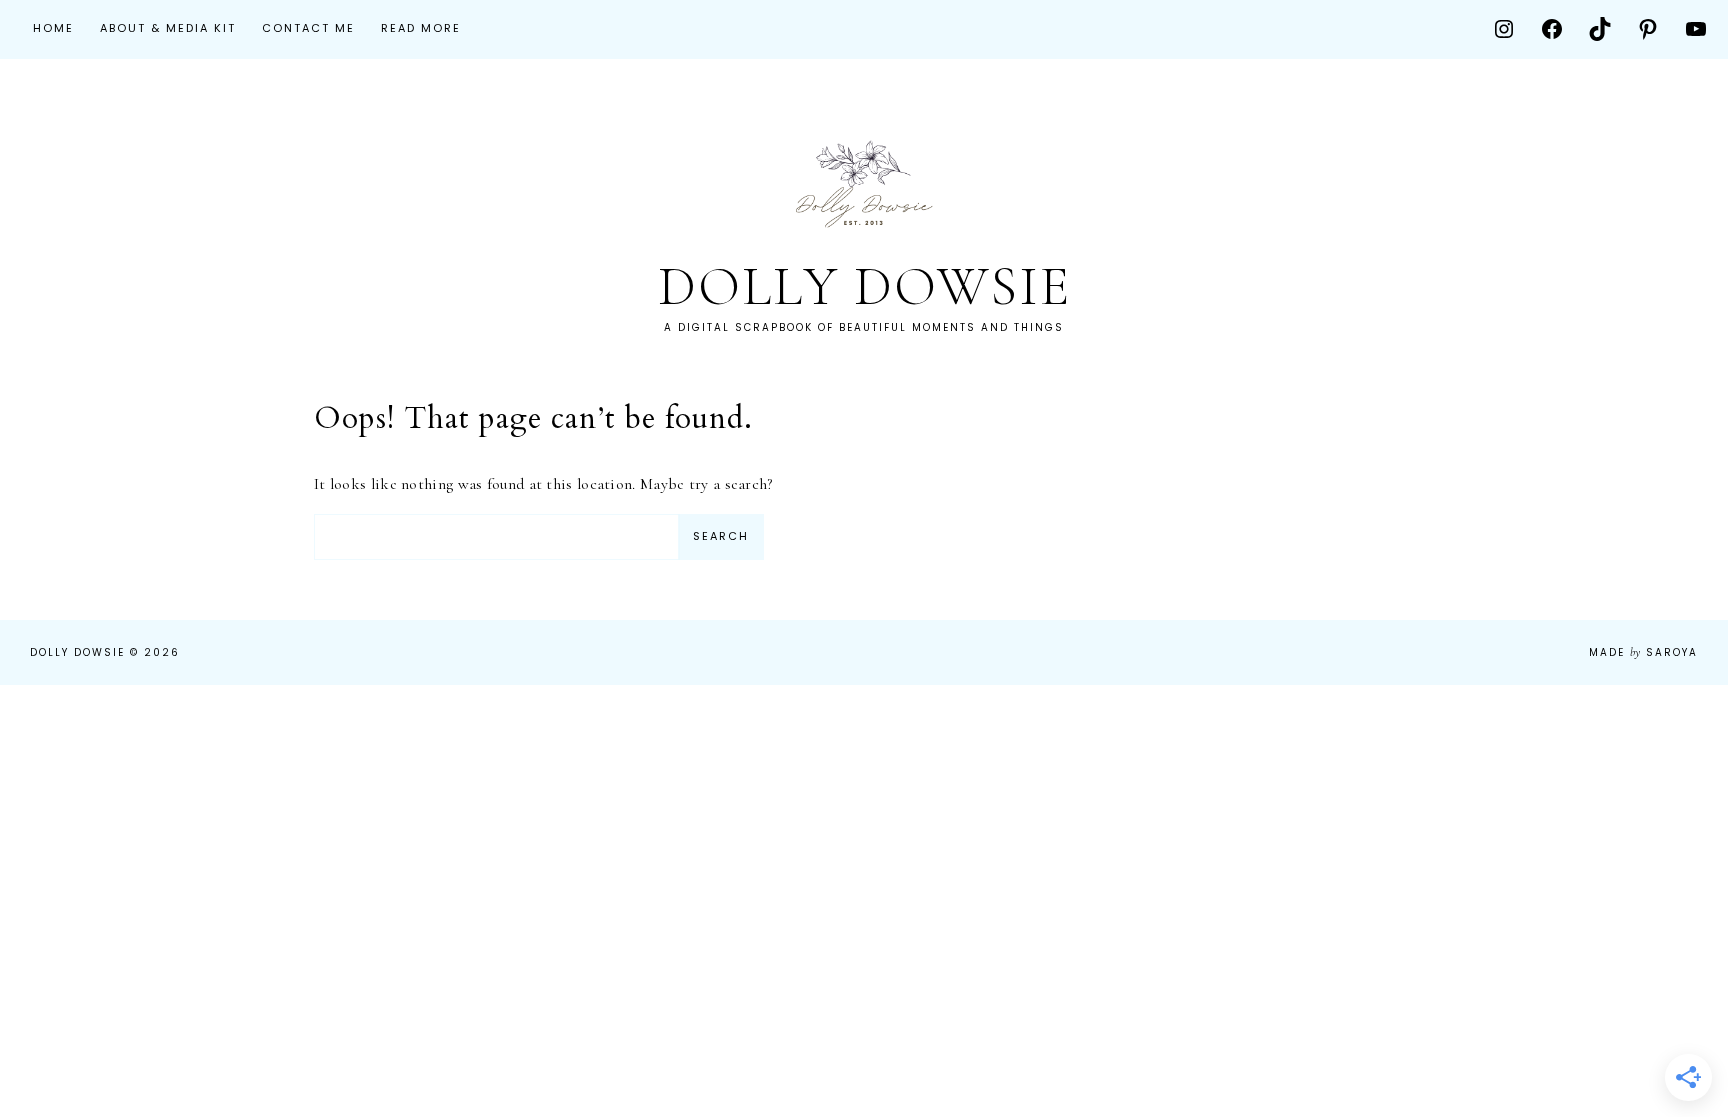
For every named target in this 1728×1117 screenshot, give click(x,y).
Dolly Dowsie (864, 286)
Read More (421, 28)
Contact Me (308, 28)
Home (53, 28)
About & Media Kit (168, 28)
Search (721, 536)
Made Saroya (1643, 652)
